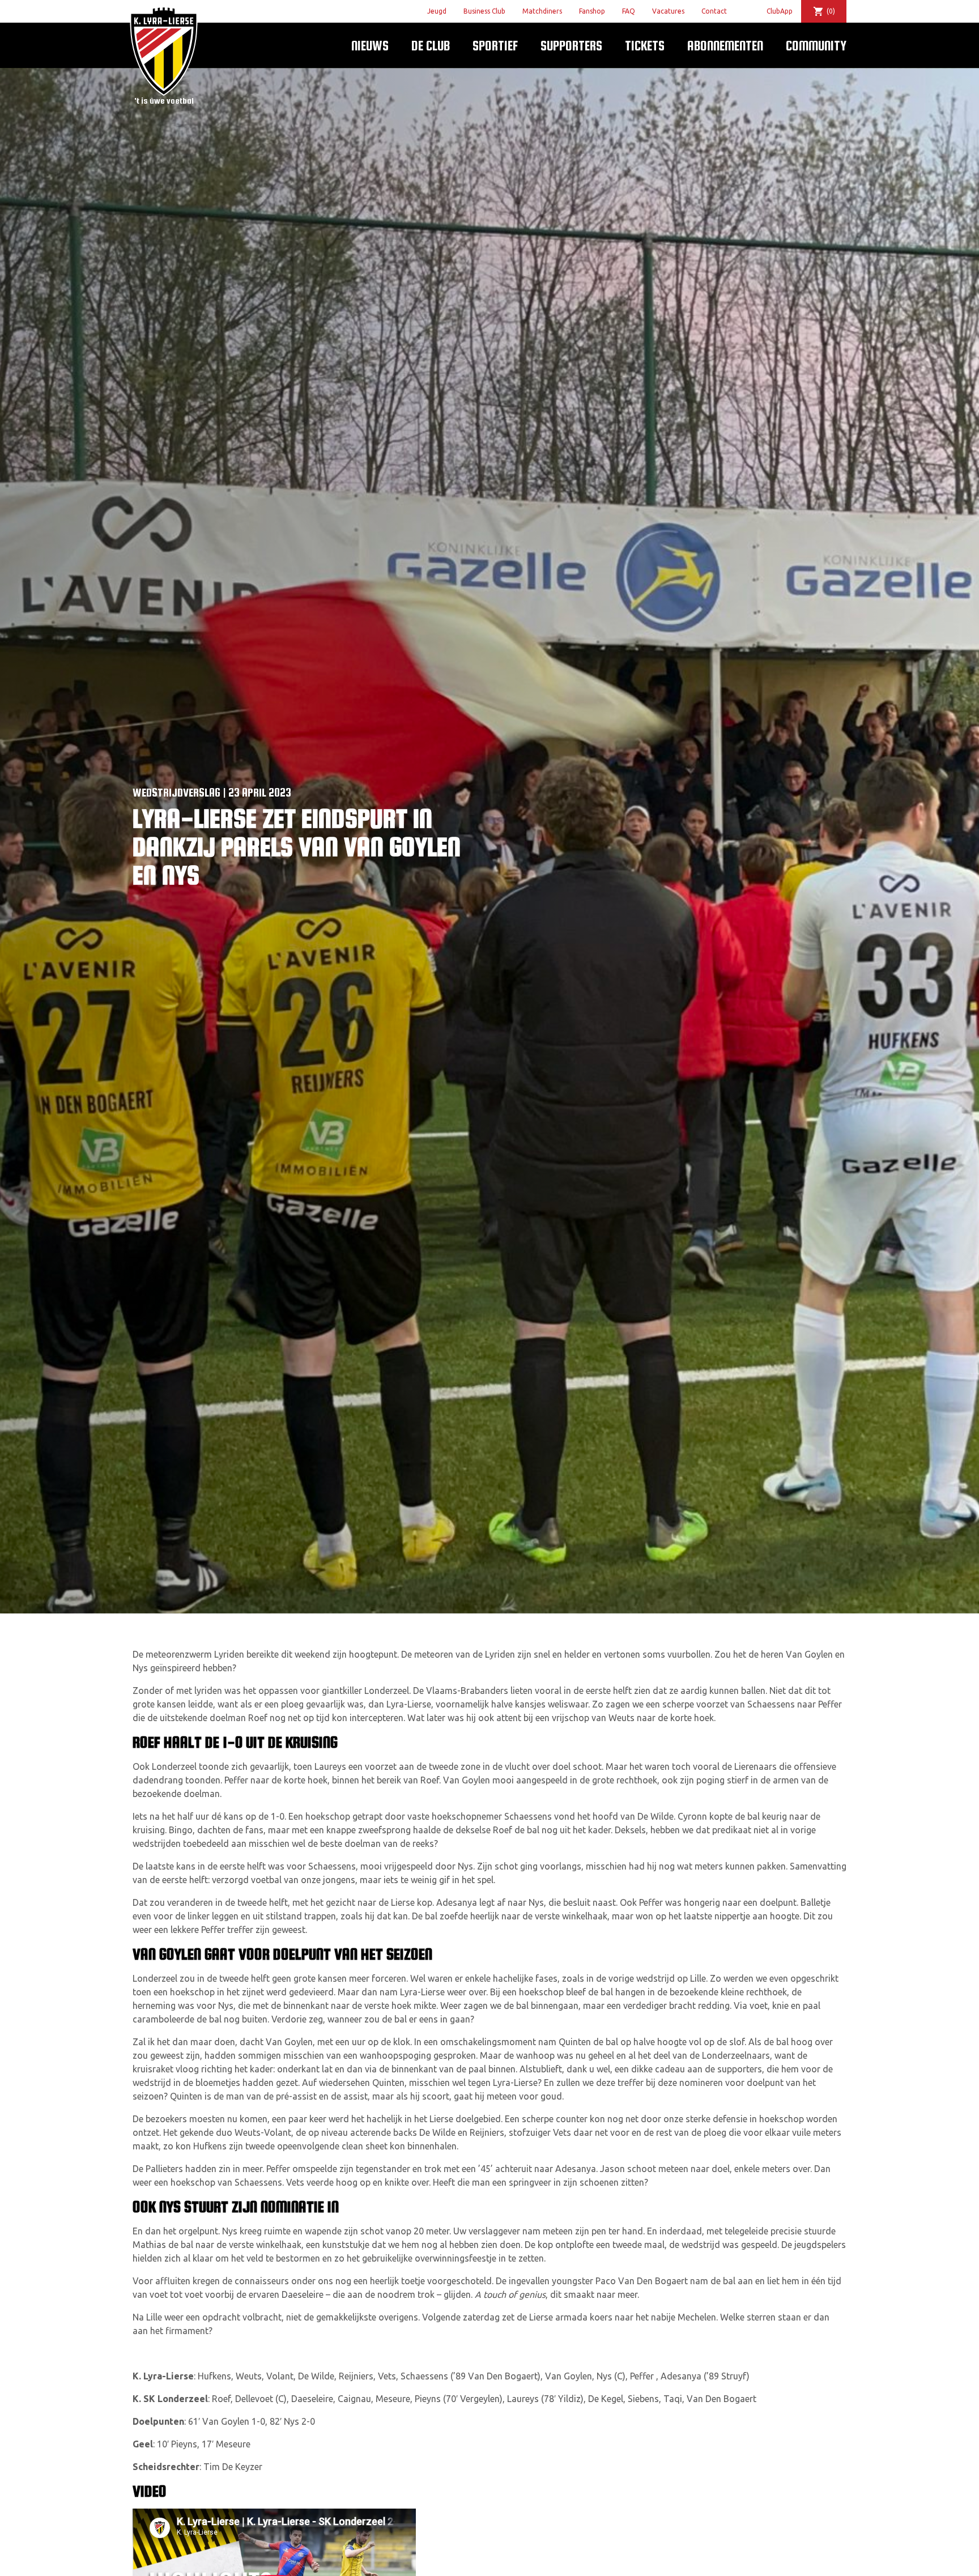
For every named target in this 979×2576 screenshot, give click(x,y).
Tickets (645, 46)
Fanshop (592, 11)
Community (816, 46)
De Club (431, 46)
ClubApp (780, 11)
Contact (714, 11)
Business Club (484, 11)
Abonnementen (725, 46)
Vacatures (668, 11)
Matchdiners (542, 11)
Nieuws (370, 46)
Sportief (495, 46)
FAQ (629, 11)
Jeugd (437, 11)
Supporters (571, 46)
